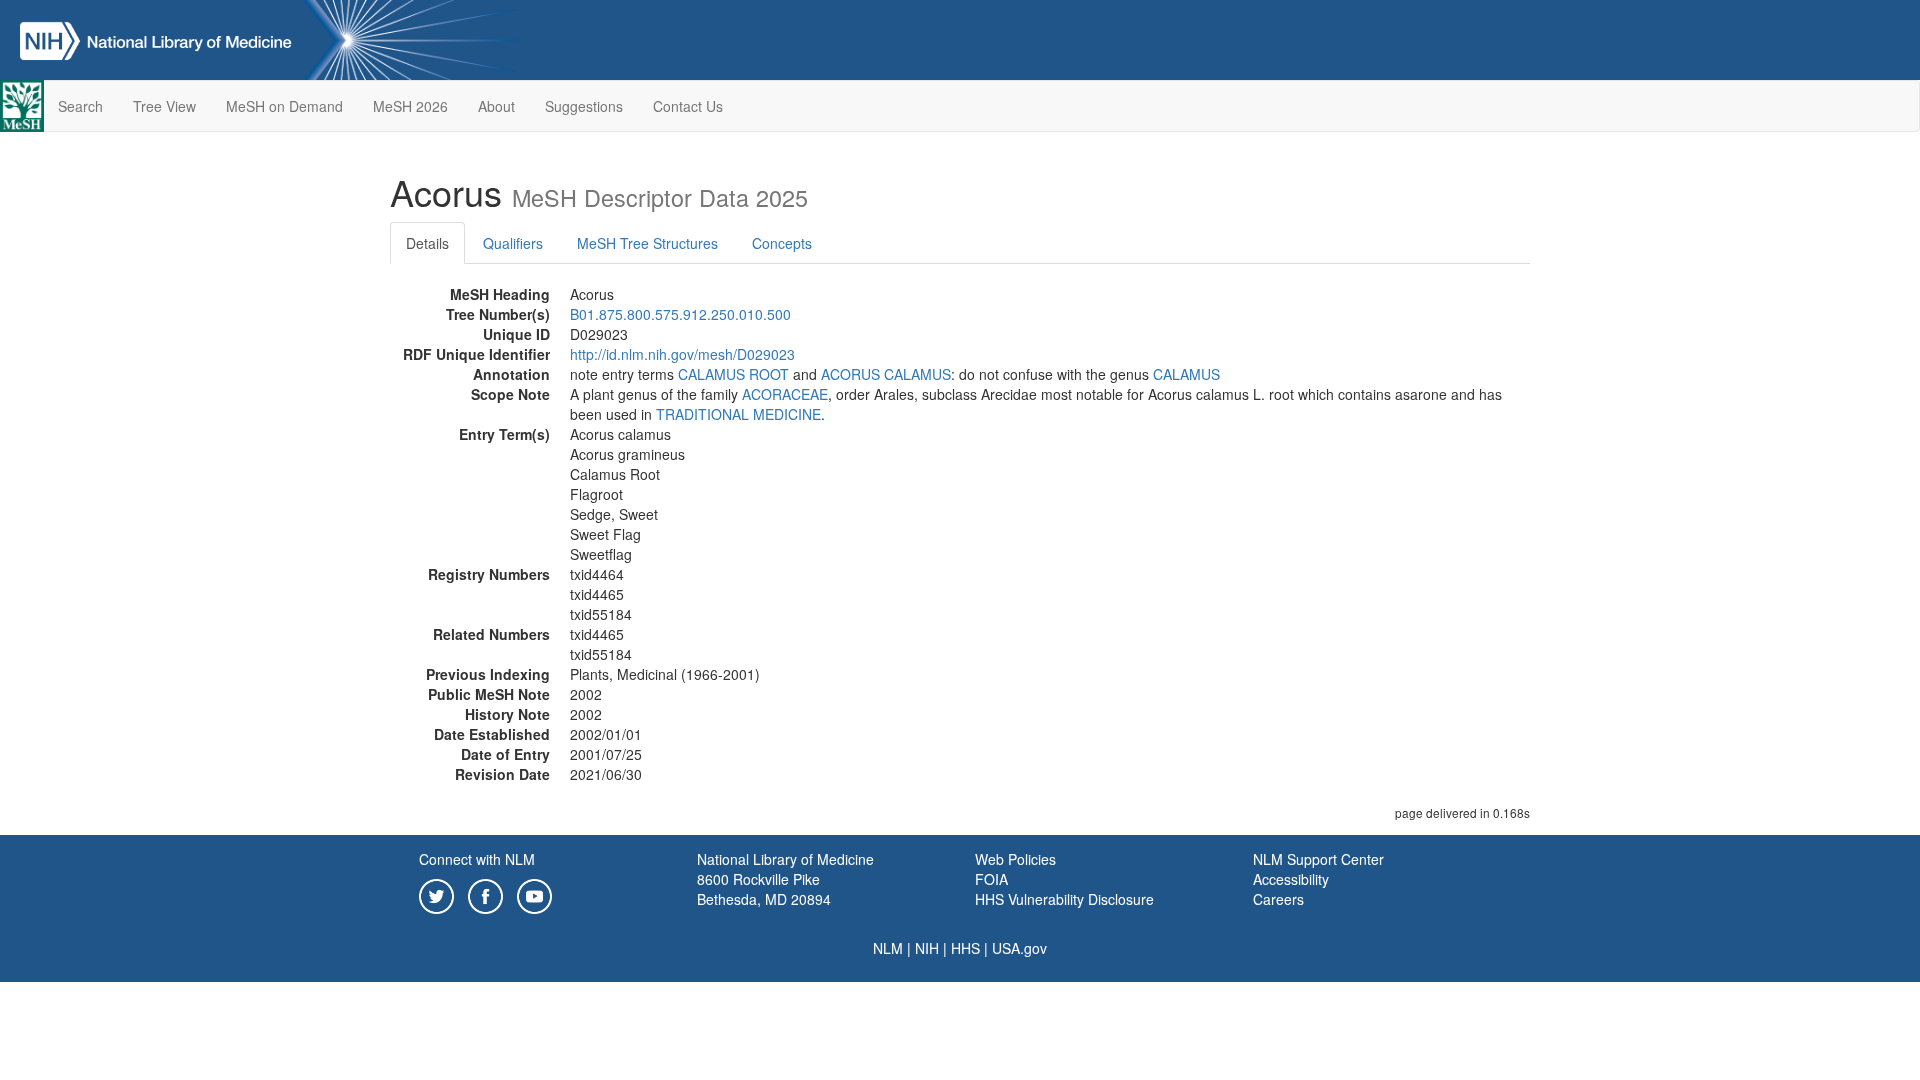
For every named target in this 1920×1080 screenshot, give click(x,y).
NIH (927, 948)
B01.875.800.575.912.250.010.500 (680, 314)
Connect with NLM (477, 859)
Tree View (164, 106)
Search (80, 106)
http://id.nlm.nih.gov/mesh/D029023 (682, 354)
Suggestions (584, 106)
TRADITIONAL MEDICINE (738, 414)
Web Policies (1015, 859)
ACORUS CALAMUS (886, 374)
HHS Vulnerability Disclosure (1064, 899)
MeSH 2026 (410, 106)
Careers (1278, 899)
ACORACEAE (785, 394)
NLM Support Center (1318, 859)
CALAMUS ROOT (733, 374)
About (496, 106)
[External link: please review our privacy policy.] (436, 894)
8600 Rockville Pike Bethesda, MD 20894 (764, 889)
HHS (965, 948)
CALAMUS (1186, 374)
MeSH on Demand (284, 106)
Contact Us (688, 106)
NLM (888, 948)
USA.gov (1019, 948)
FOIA (991, 879)
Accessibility (1291, 879)
